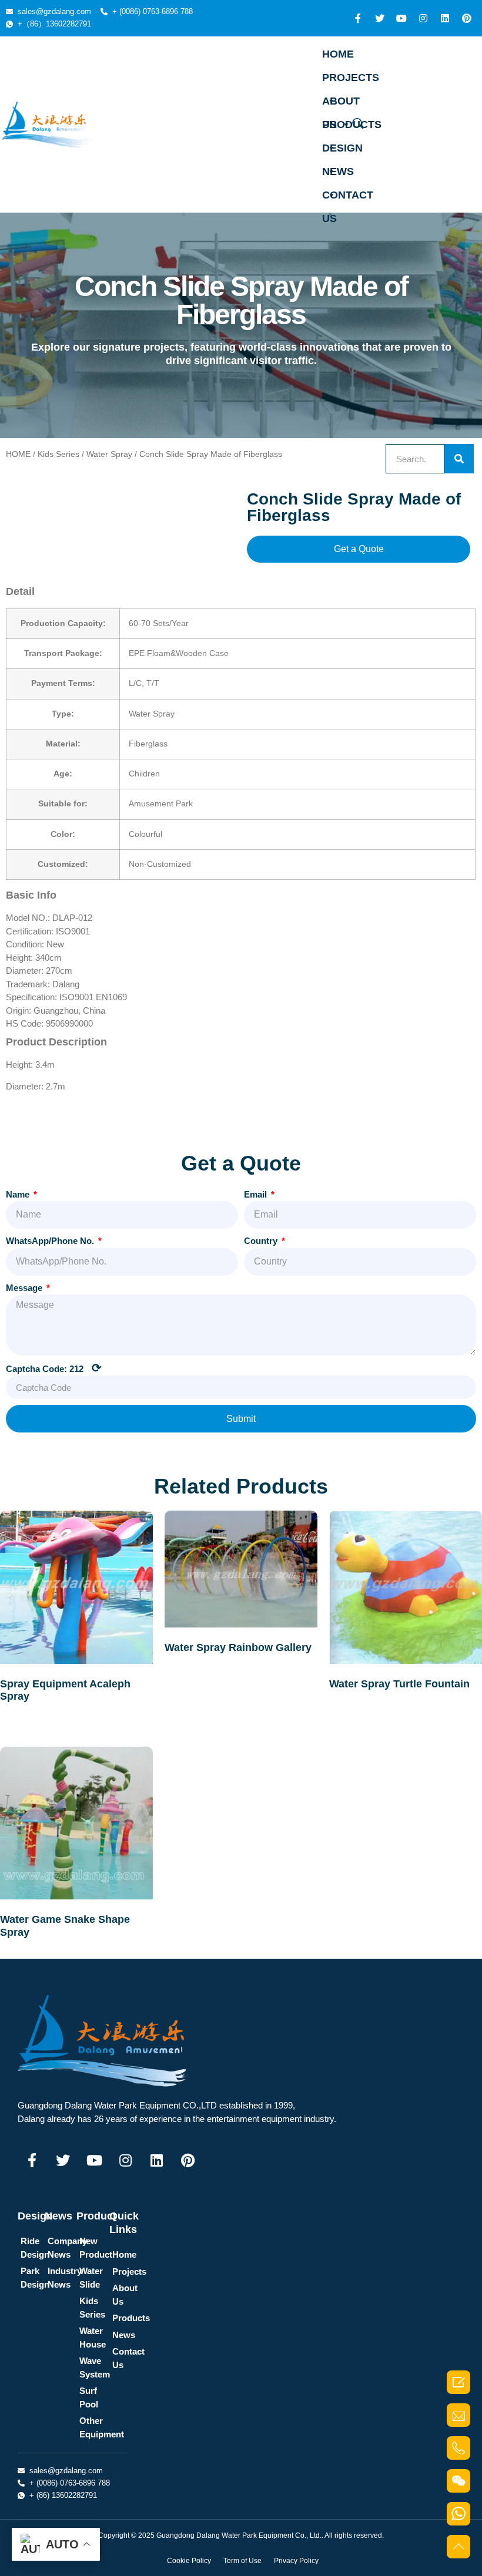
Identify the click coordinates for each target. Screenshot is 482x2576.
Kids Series (58, 454)
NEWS (338, 171)
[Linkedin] (445, 18)
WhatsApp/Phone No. (51, 1241)
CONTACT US (348, 198)
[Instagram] (423, 18)
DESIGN (342, 148)
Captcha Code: (54, 1368)
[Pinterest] (467, 18)
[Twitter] (380, 18)
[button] (359, 549)
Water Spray (109, 454)
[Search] (459, 459)
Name (19, 1194)
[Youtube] (401, 18)
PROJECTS (351, 78)
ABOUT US (341, 104)
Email (257, 1194)
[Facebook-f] (358, 18)
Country (262, 1241)
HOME (338, 54)
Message (25, 1288)
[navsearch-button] (358, 125)
